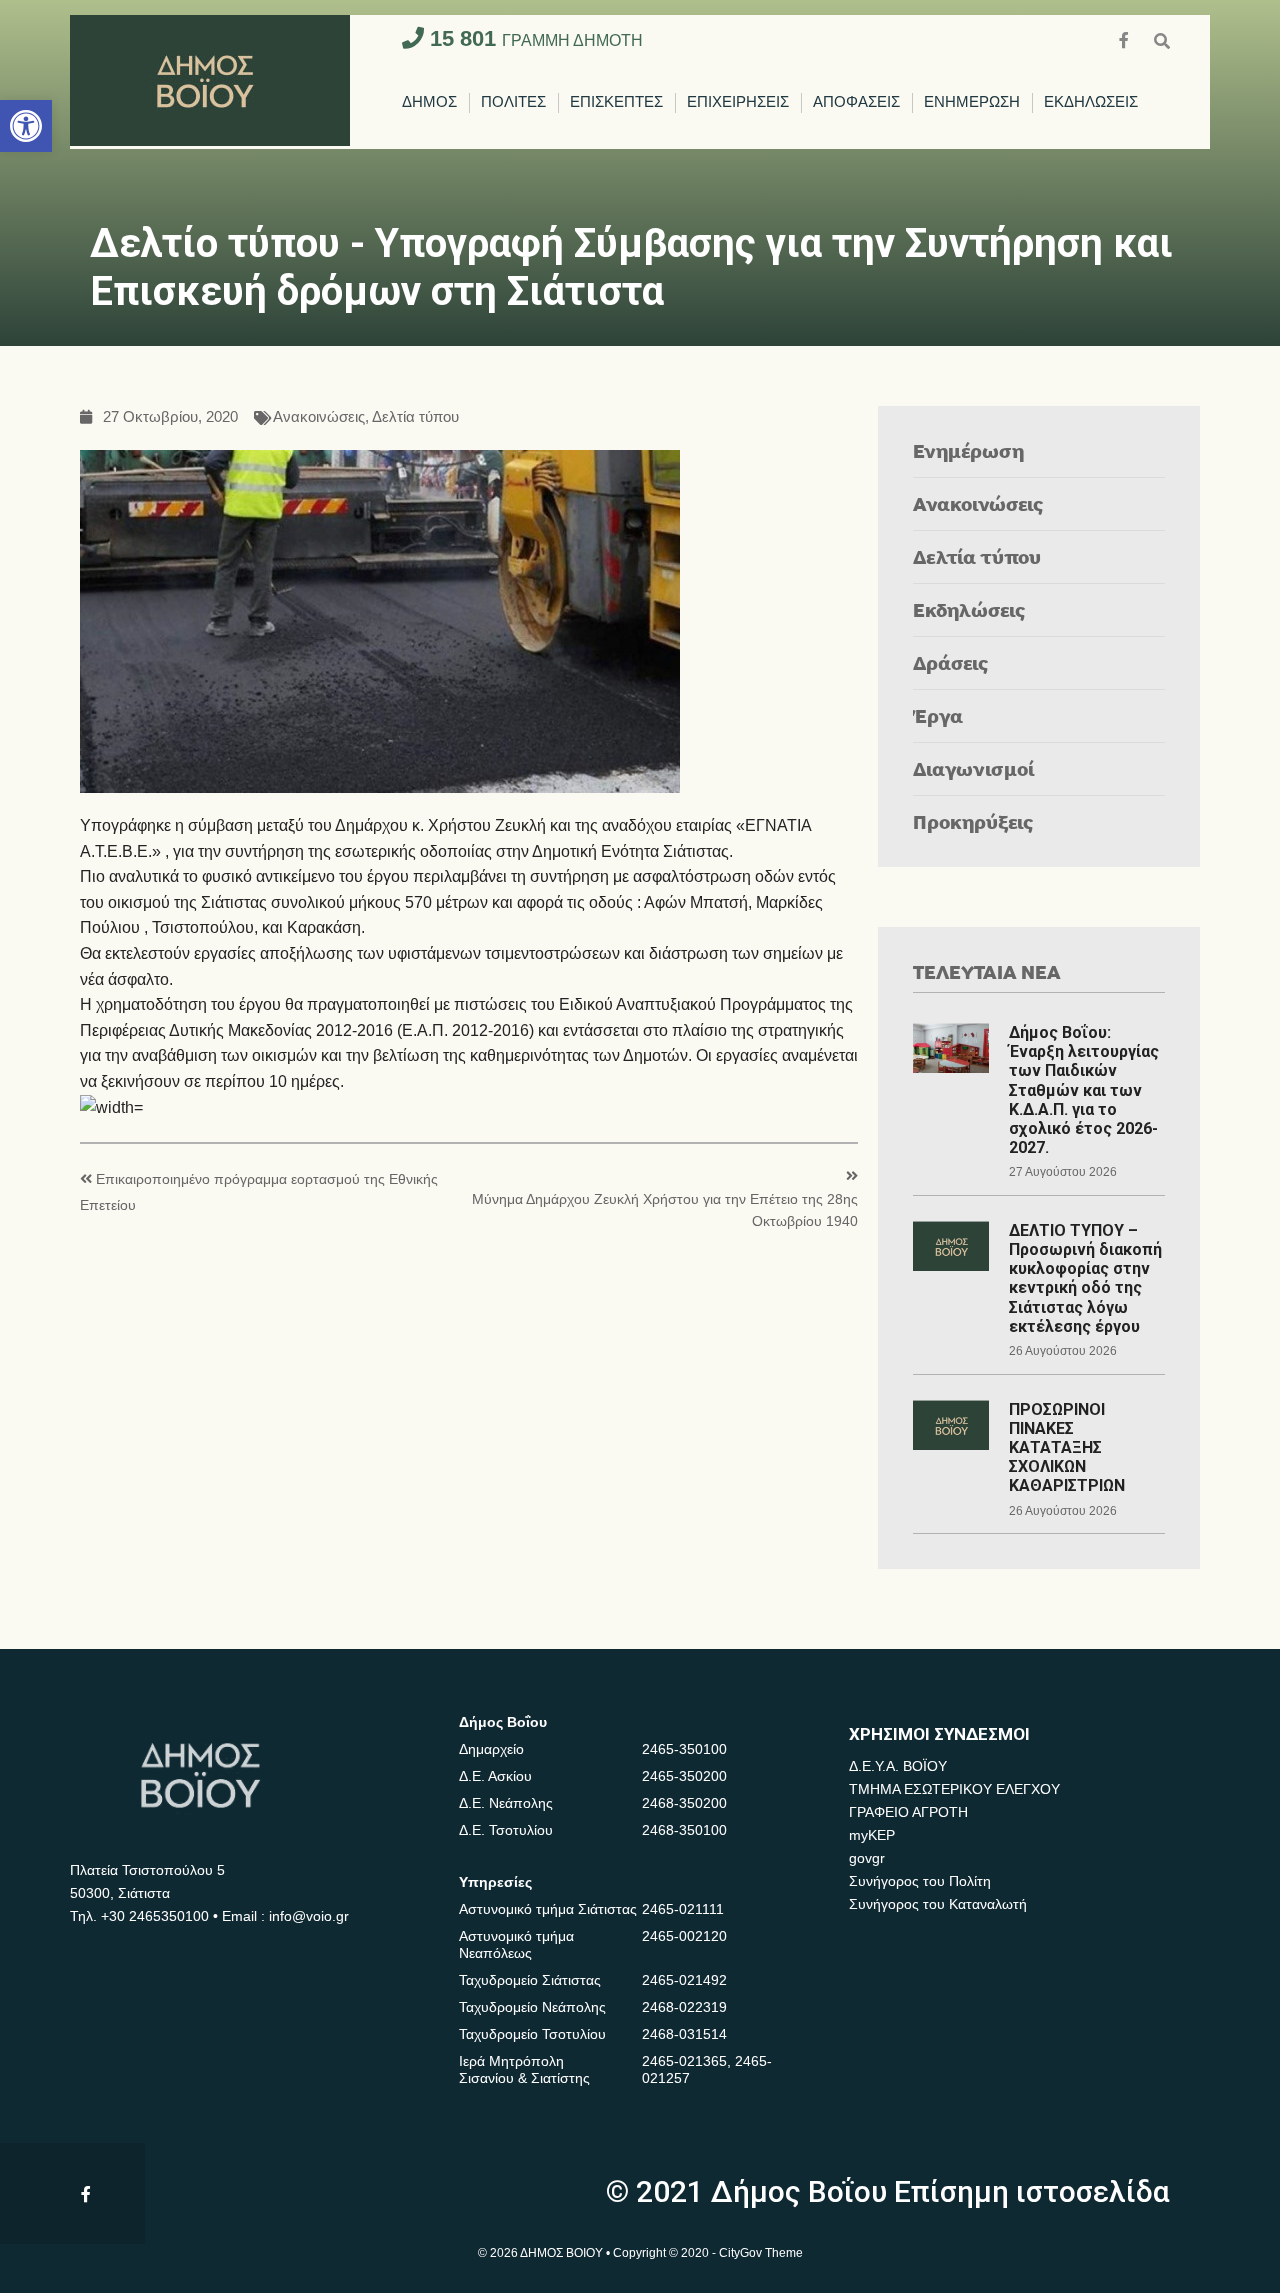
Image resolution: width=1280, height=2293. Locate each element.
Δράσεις (951, 662)
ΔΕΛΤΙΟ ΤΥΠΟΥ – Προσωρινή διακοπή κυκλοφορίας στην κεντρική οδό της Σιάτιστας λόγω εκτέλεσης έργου (1085, 1278)
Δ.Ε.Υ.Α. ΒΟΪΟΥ (898, 1766)
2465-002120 (684, 1936)
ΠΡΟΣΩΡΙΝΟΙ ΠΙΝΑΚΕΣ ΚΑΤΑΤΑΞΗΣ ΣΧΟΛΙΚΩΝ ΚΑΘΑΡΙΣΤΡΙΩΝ (1067, 1448)
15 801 (533, 38)
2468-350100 (684, 1830)
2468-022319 (684, 2007)
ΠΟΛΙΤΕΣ (513, 102)
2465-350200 (684, 1776)
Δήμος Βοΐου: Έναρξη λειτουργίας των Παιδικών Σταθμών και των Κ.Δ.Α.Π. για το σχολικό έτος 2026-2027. (1084, 1090)
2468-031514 (684, 2034)
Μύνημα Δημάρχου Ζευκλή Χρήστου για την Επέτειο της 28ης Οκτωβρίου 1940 (665, 1210)
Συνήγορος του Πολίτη (920, 1881)
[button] (26, 126)
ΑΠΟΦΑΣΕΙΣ (856, 102)
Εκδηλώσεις (969, 609)
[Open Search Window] (1162, 38)
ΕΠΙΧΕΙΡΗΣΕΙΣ (738, 102)
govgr (867, 1858)
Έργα (938, 715)
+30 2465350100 (155, 1916)
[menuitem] (429, 103)
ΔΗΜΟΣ (429, 102)
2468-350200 (684, 1803)
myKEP (872, 1835)
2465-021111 (683, 1909)
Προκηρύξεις (973, 821)
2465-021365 (684, 2061)
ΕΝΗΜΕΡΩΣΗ (972, 102)
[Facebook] (1126, 38)
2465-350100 (684, 1749)
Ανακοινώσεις (319, 417)
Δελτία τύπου (415, 417)
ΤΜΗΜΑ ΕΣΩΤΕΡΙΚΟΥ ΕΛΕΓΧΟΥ (954, 1789)
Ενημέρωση (968, 450)
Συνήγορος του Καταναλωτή (938, 1904)
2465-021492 (684, 1980)
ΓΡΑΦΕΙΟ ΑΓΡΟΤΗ (908, 1812)
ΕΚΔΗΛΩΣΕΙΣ (1091, 102)
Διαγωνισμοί (973, 768)
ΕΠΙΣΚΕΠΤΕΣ (616, 102)
